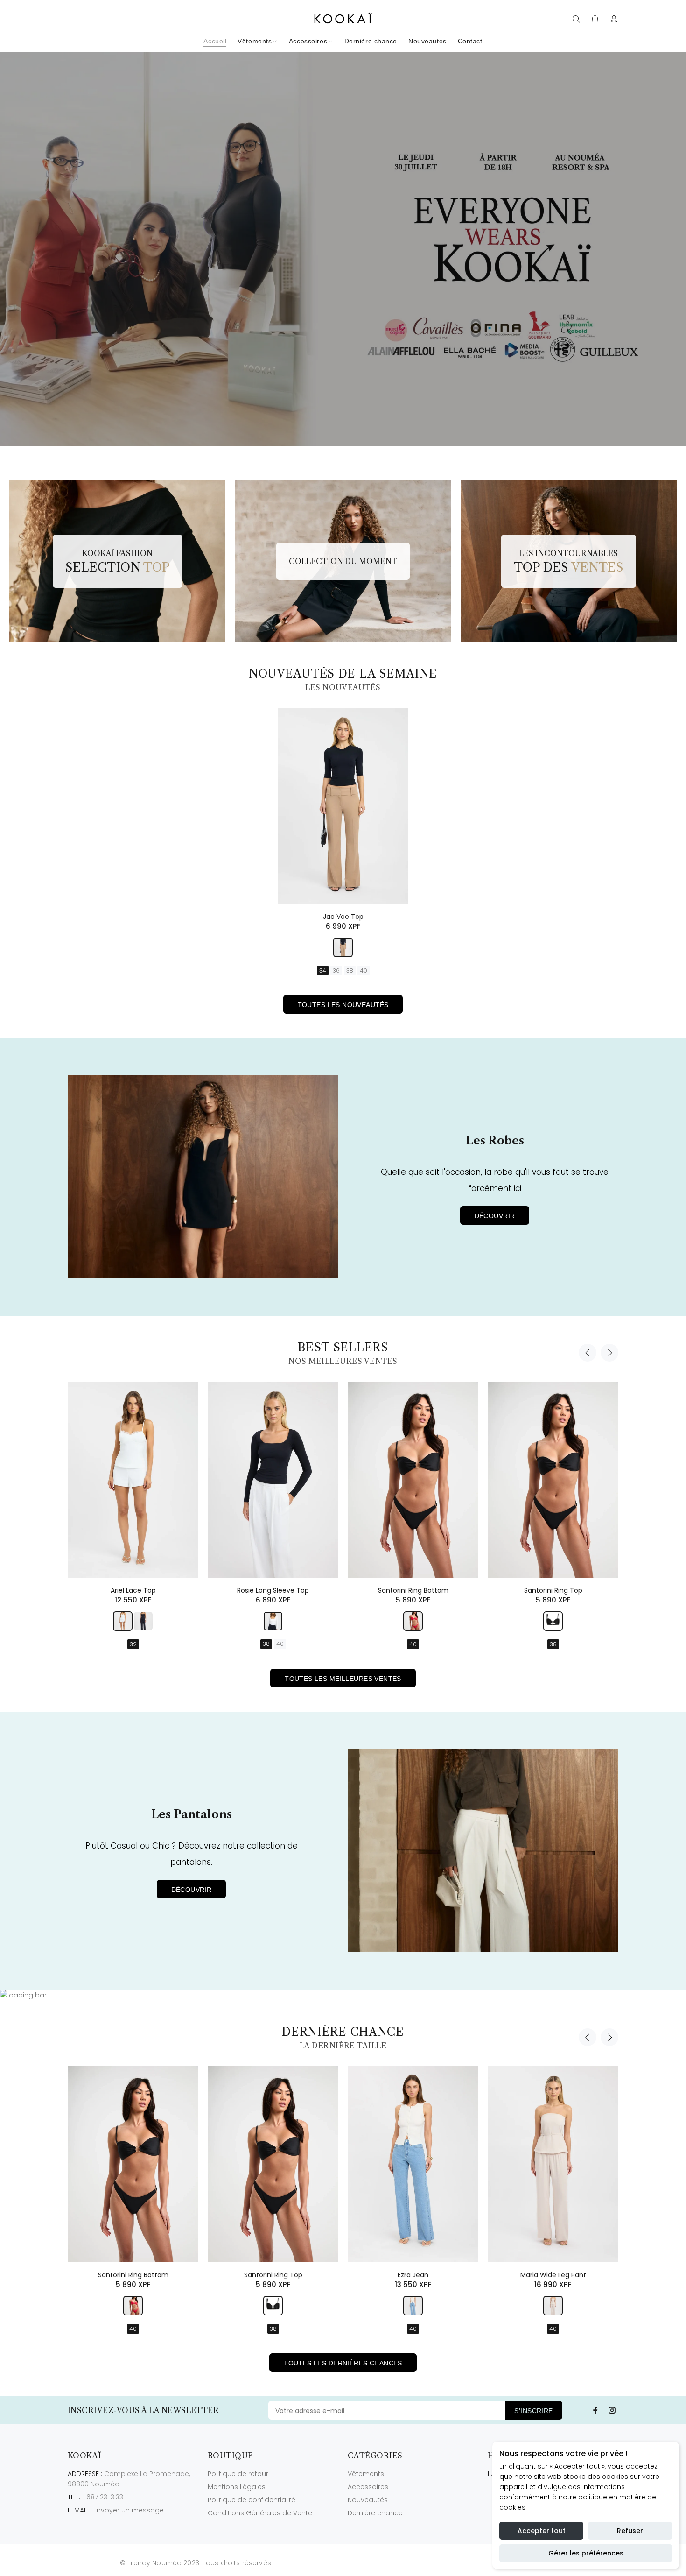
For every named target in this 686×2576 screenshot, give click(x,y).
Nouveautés (368, 2500)
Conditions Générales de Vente (260, 2513)
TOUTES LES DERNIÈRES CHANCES (343, 2363)
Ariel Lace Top (133, 1590)
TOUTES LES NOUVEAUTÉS (343, 1005)
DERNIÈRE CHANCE (343, 2032)
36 (336, 970)
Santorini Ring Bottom (413, 1590)
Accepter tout (542, 2531)
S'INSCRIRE (533, 2411)
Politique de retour (238, 2474)
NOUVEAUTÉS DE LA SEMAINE (343, 674)
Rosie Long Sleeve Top (273, 1590)
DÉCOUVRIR (495, 1216)
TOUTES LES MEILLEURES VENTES (343, 1679)
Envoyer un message (129, 2510)
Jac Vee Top (343, 917)
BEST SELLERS (343, 1347)
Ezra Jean (413, 2275)
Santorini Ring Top (553, 1590)
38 (350, 970)
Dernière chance (375, 2513)
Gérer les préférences (586, 2553)
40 (364, 970)
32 (133, 1644)
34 (323, 970)
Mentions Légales (237, 2487)
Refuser (630, 2531)
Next (609, 1353)
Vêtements (366, 2474)
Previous (588, 1353)
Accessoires (368, 2487)
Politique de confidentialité (252, 2500)
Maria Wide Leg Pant (553, 2275)
